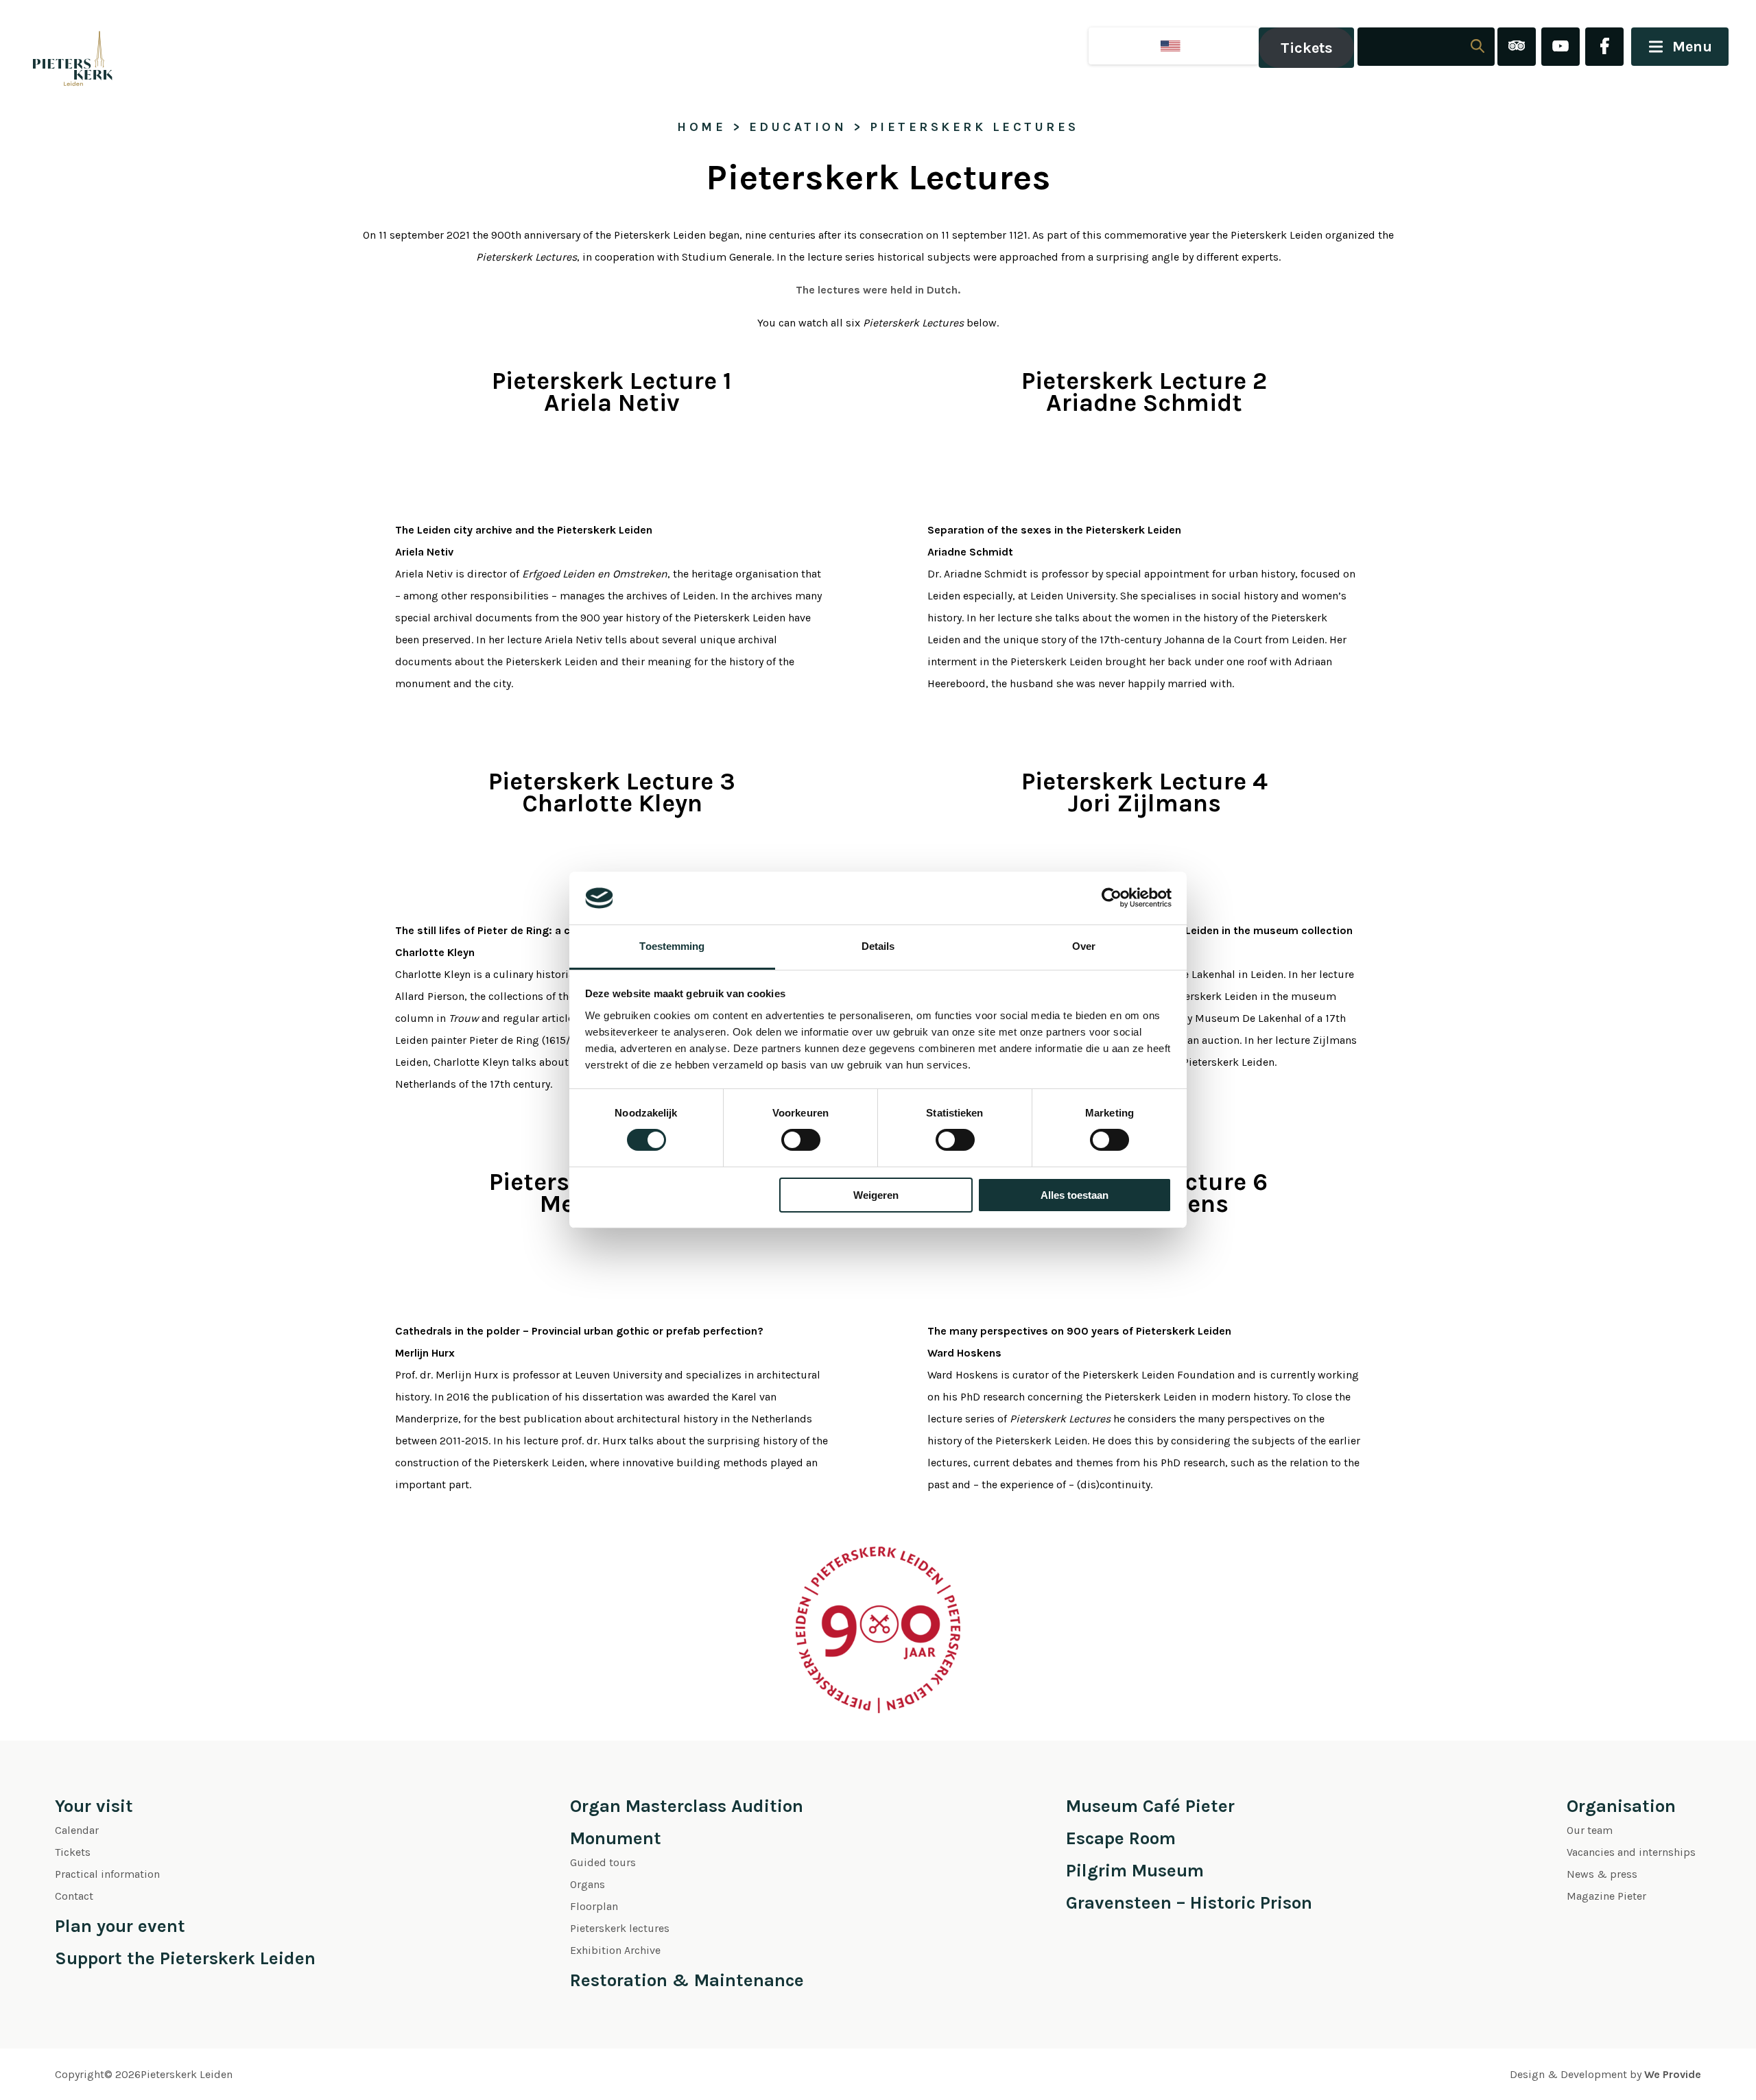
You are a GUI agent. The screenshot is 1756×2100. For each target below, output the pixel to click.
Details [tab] (878, 946)
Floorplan (594, 1906)
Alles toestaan (1075, 1195)
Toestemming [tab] (672, 946)
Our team (1590, 1830)
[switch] (801, 1140)
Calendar (77, 1830)
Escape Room (1121, 1838)
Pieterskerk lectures (620, 1928)
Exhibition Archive (615, 1950)
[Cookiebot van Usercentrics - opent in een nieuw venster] (1112, 898)
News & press (1602, 1874)
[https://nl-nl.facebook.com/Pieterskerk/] (1604, 48)
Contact (74, 1896)
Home (701, 127)
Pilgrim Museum (1135, 1871)
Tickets (1307, 48)
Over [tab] (1084, 946)
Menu (1692, 47)
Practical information (107, 1874)
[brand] (58, 48)
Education (798, 127)
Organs (588, 1884)
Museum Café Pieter (1150, 1806)
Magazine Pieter (1606, 1896)
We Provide (1673, 2074)
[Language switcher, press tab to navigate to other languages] (1174, 46)
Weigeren (876, 1195)
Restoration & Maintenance (687, 1980)
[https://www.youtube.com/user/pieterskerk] (1561, 48)
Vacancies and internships (1631, 1852)
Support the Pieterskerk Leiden (185, 1958)
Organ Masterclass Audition (687, 1806)
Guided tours (603, 1862)
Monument (616, 1838)
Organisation (1621, 1806)
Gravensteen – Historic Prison (1189, 1903)
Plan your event (120, 1926)
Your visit (94, 1806)
